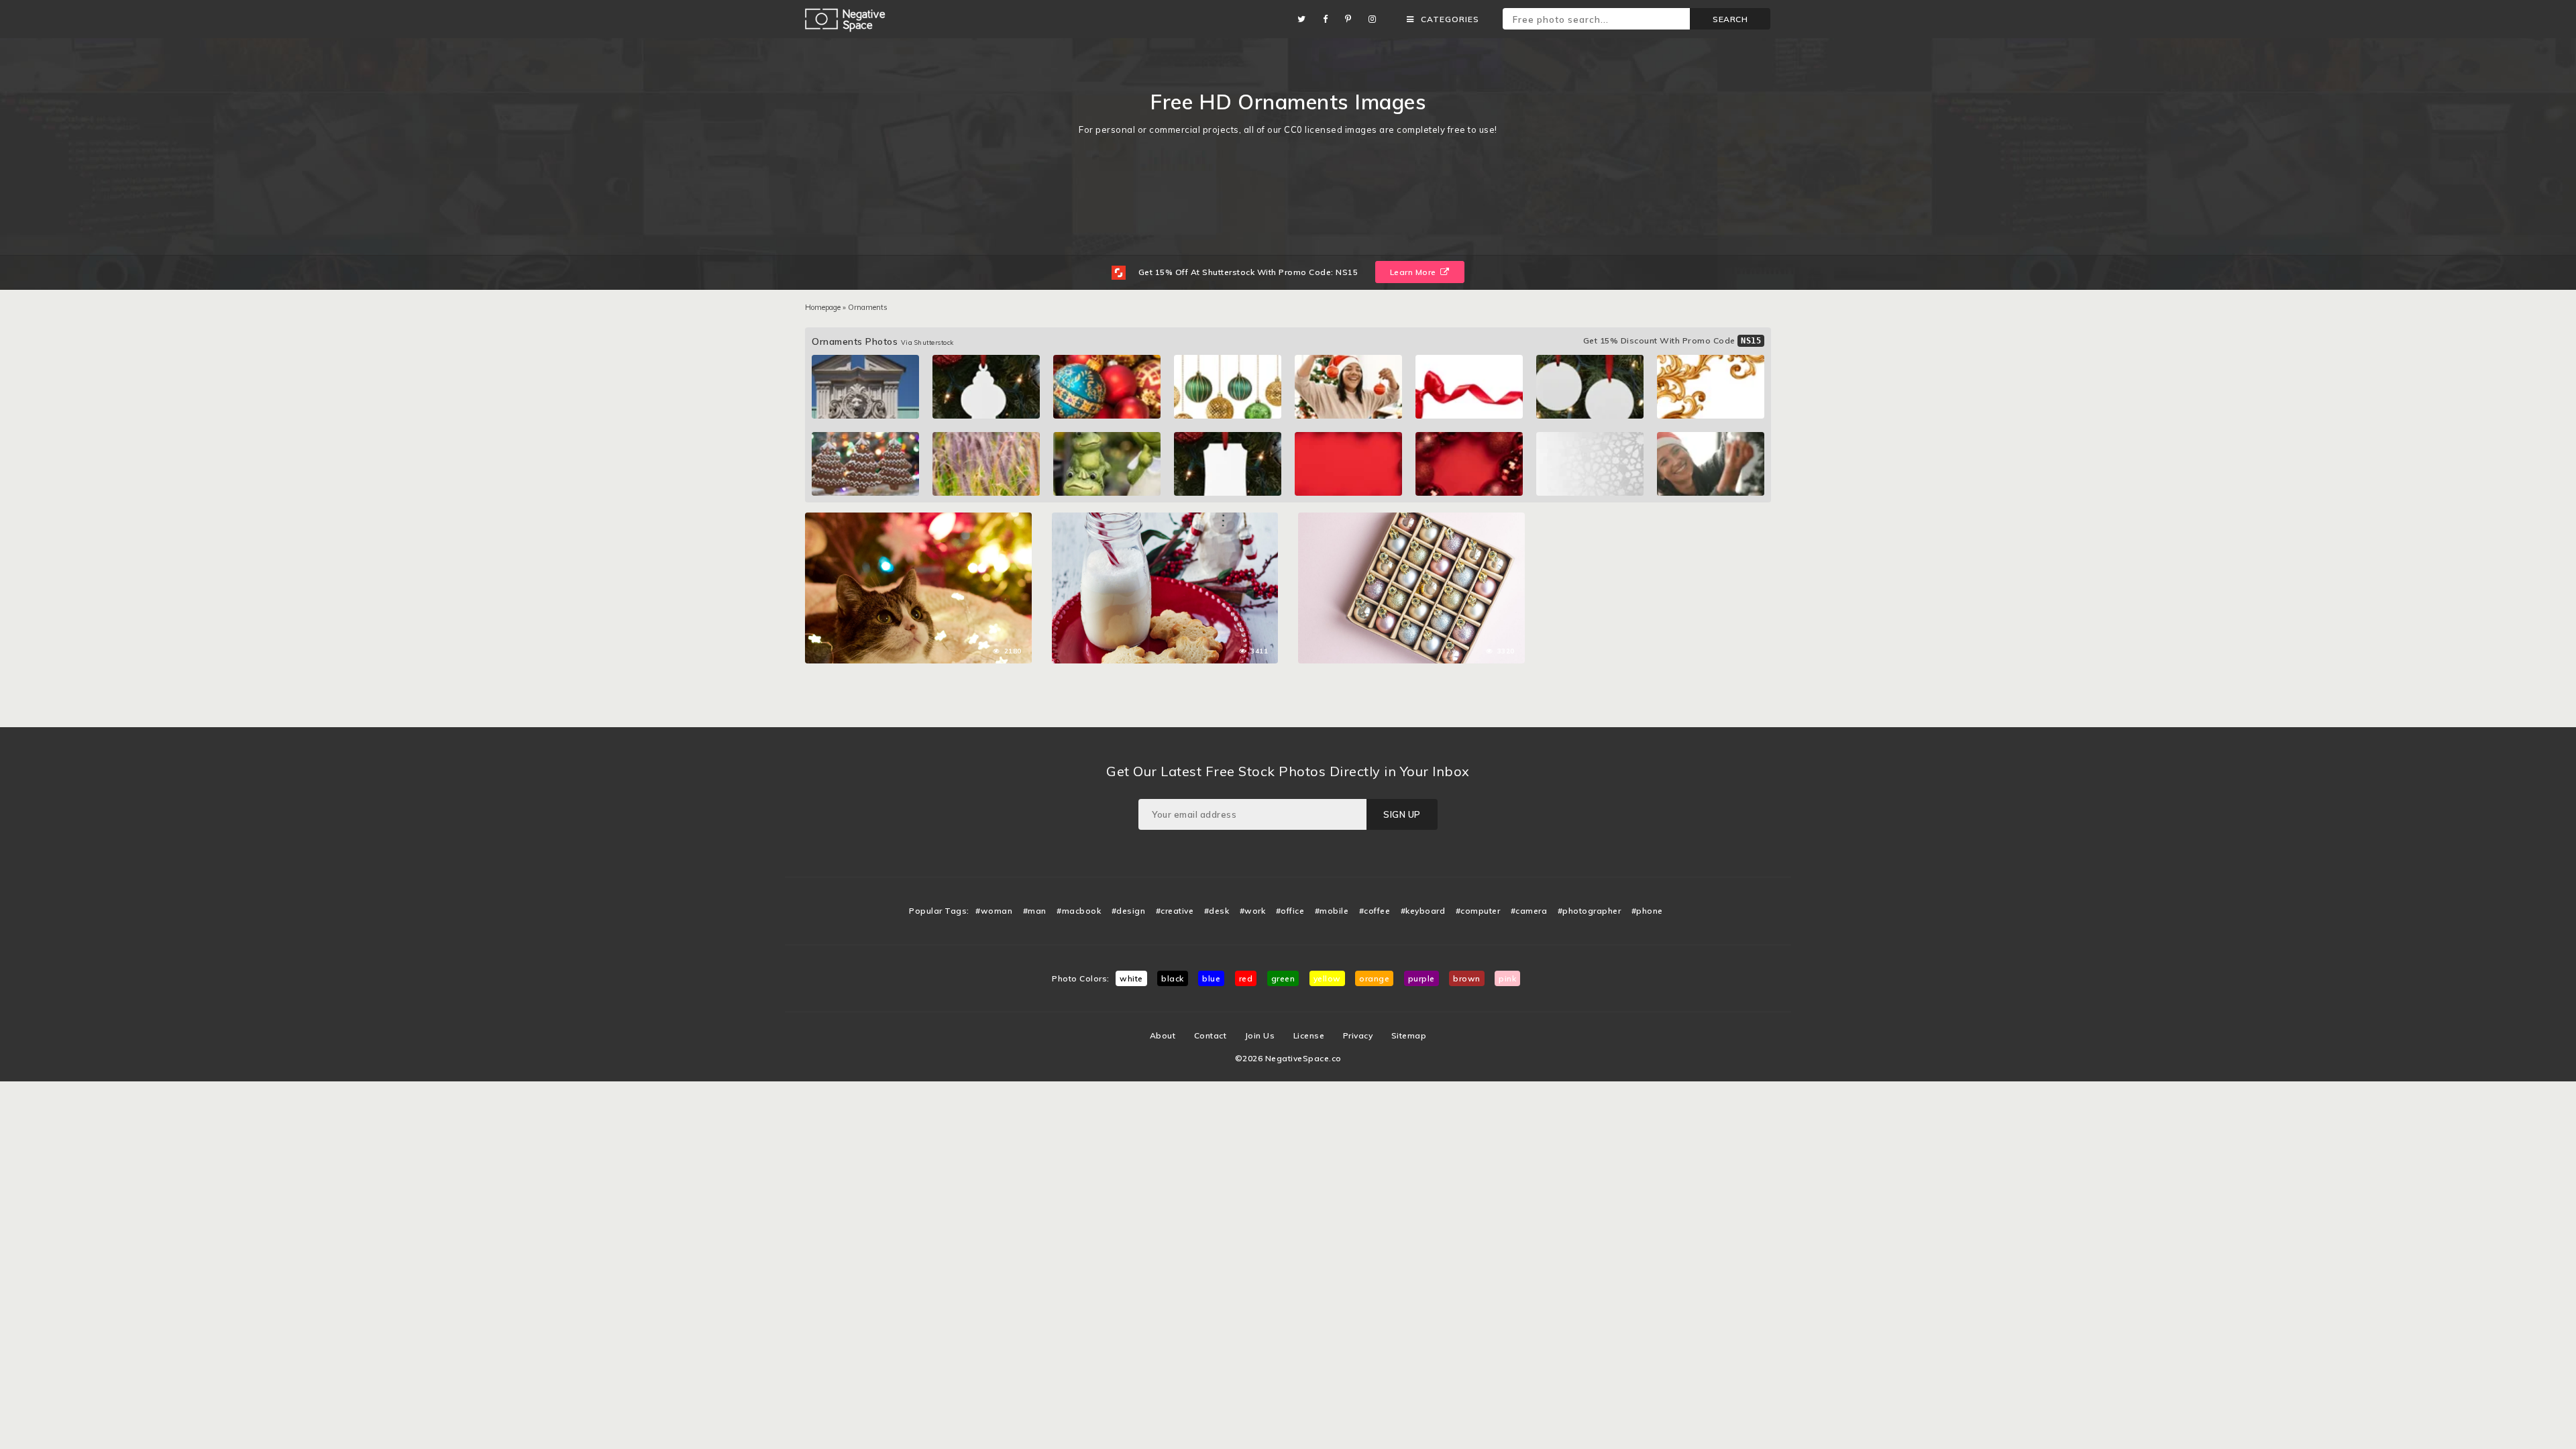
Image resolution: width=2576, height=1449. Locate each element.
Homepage (823, 307)
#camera (1529, 911)
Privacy (1358, 1035)
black (1173, 978)
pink (1507, 978)
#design (1129, 911)
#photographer (1590, 911)
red (1246, 978)
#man (1035, 911)
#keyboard (1423, 911)
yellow (1327, 978)
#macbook (1079, 911)
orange (1374, 978)
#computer (1478, 911)
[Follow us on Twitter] (1305, 19)
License (1309, 1035)
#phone (1647, 911)
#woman (994, 911)
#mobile (1332, 911)
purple (1421, 978)
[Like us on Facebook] (1329, 19)
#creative (1175, 911)
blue (1211, 978)
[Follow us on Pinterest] (1352, 19)
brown (1467, 978)
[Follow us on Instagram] (1376, 19)
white (1131, 978)
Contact (1211, 1035)
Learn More (1414, 272)
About (1163, 1035)
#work (1253, 911)
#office (1290, 911)
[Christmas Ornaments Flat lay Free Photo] (1411, 519)
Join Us (1260, 1035)
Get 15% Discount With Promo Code (1672, 340)
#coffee (1375, 911)
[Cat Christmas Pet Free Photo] (918, 519)
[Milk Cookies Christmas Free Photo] (1165, 519)
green (1283, 978)
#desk (1217, 911)
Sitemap (1409, 1035)
